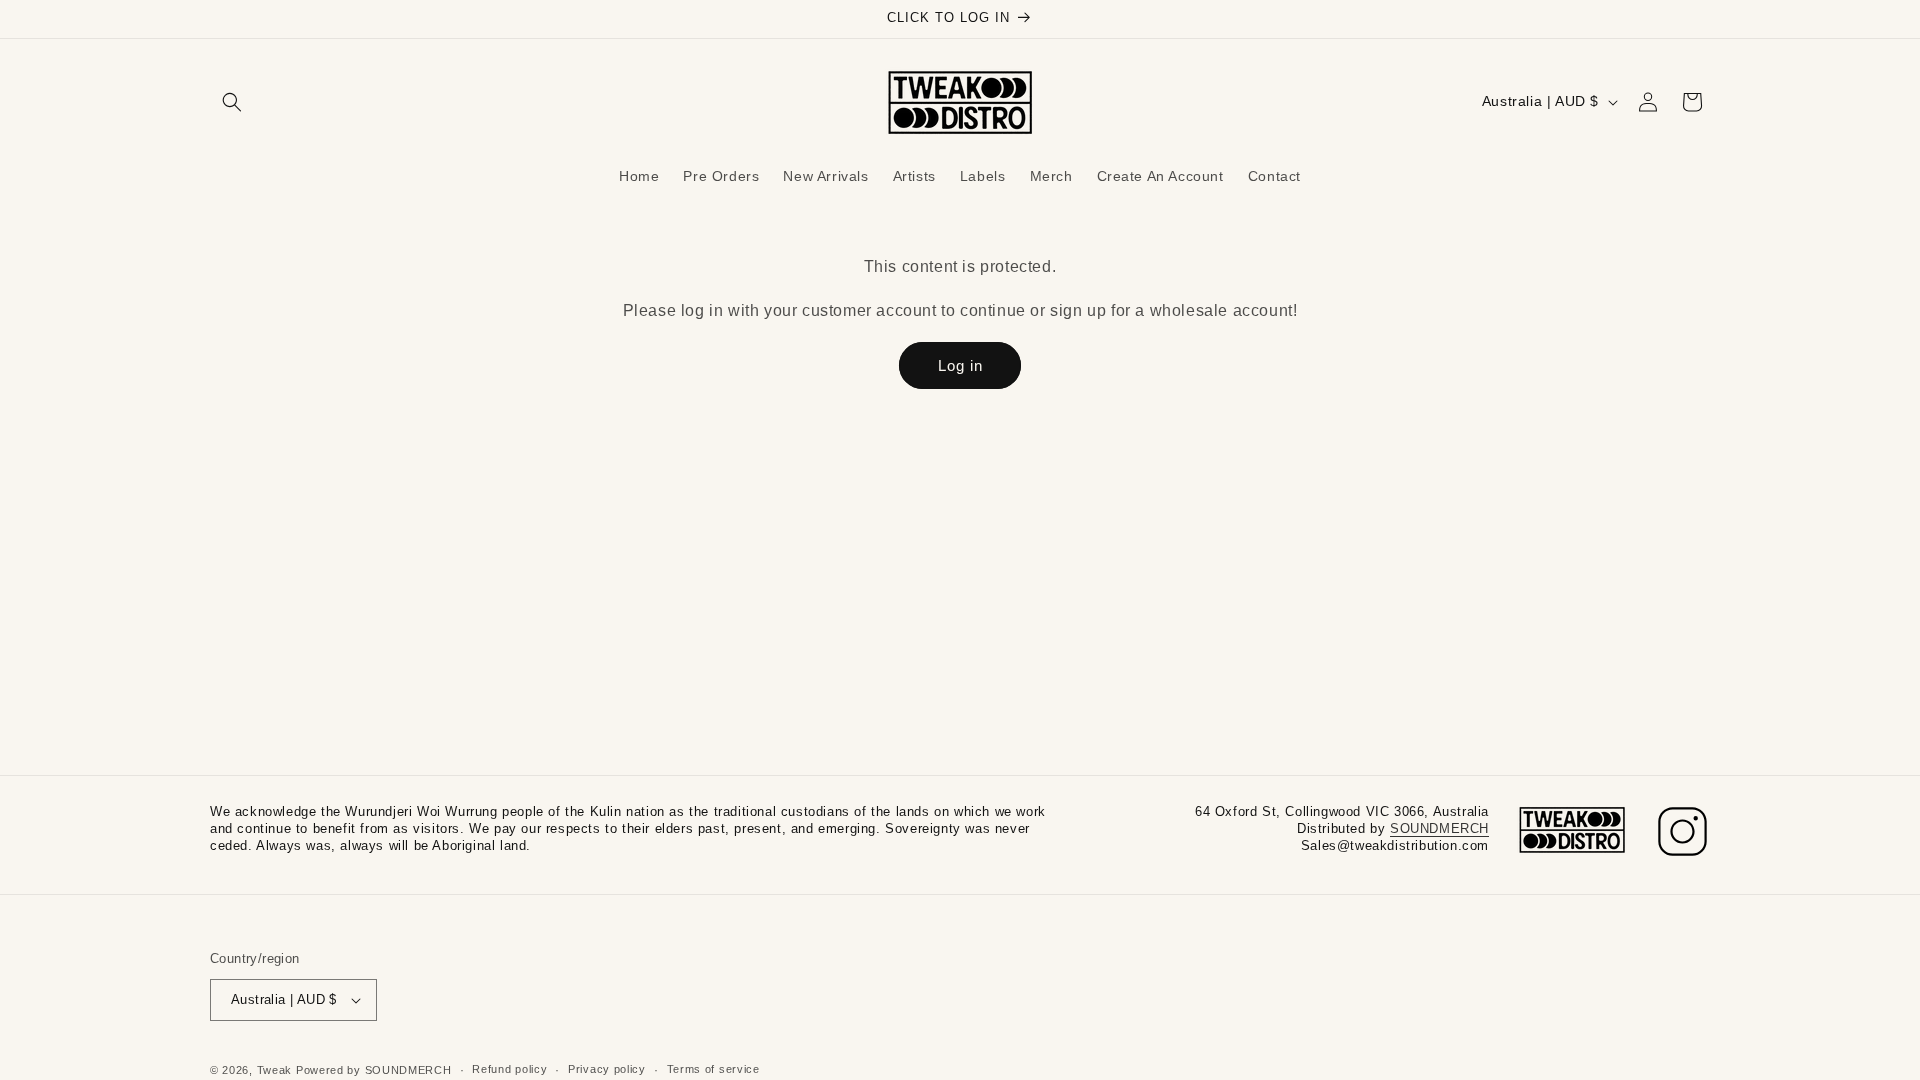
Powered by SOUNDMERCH (374, 1070)
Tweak (275, 1070)
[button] (232, 102)
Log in (960, 365)
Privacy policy (607, 1069)
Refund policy (509, 1069)
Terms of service (713, 1069)
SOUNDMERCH (1439, 828)
